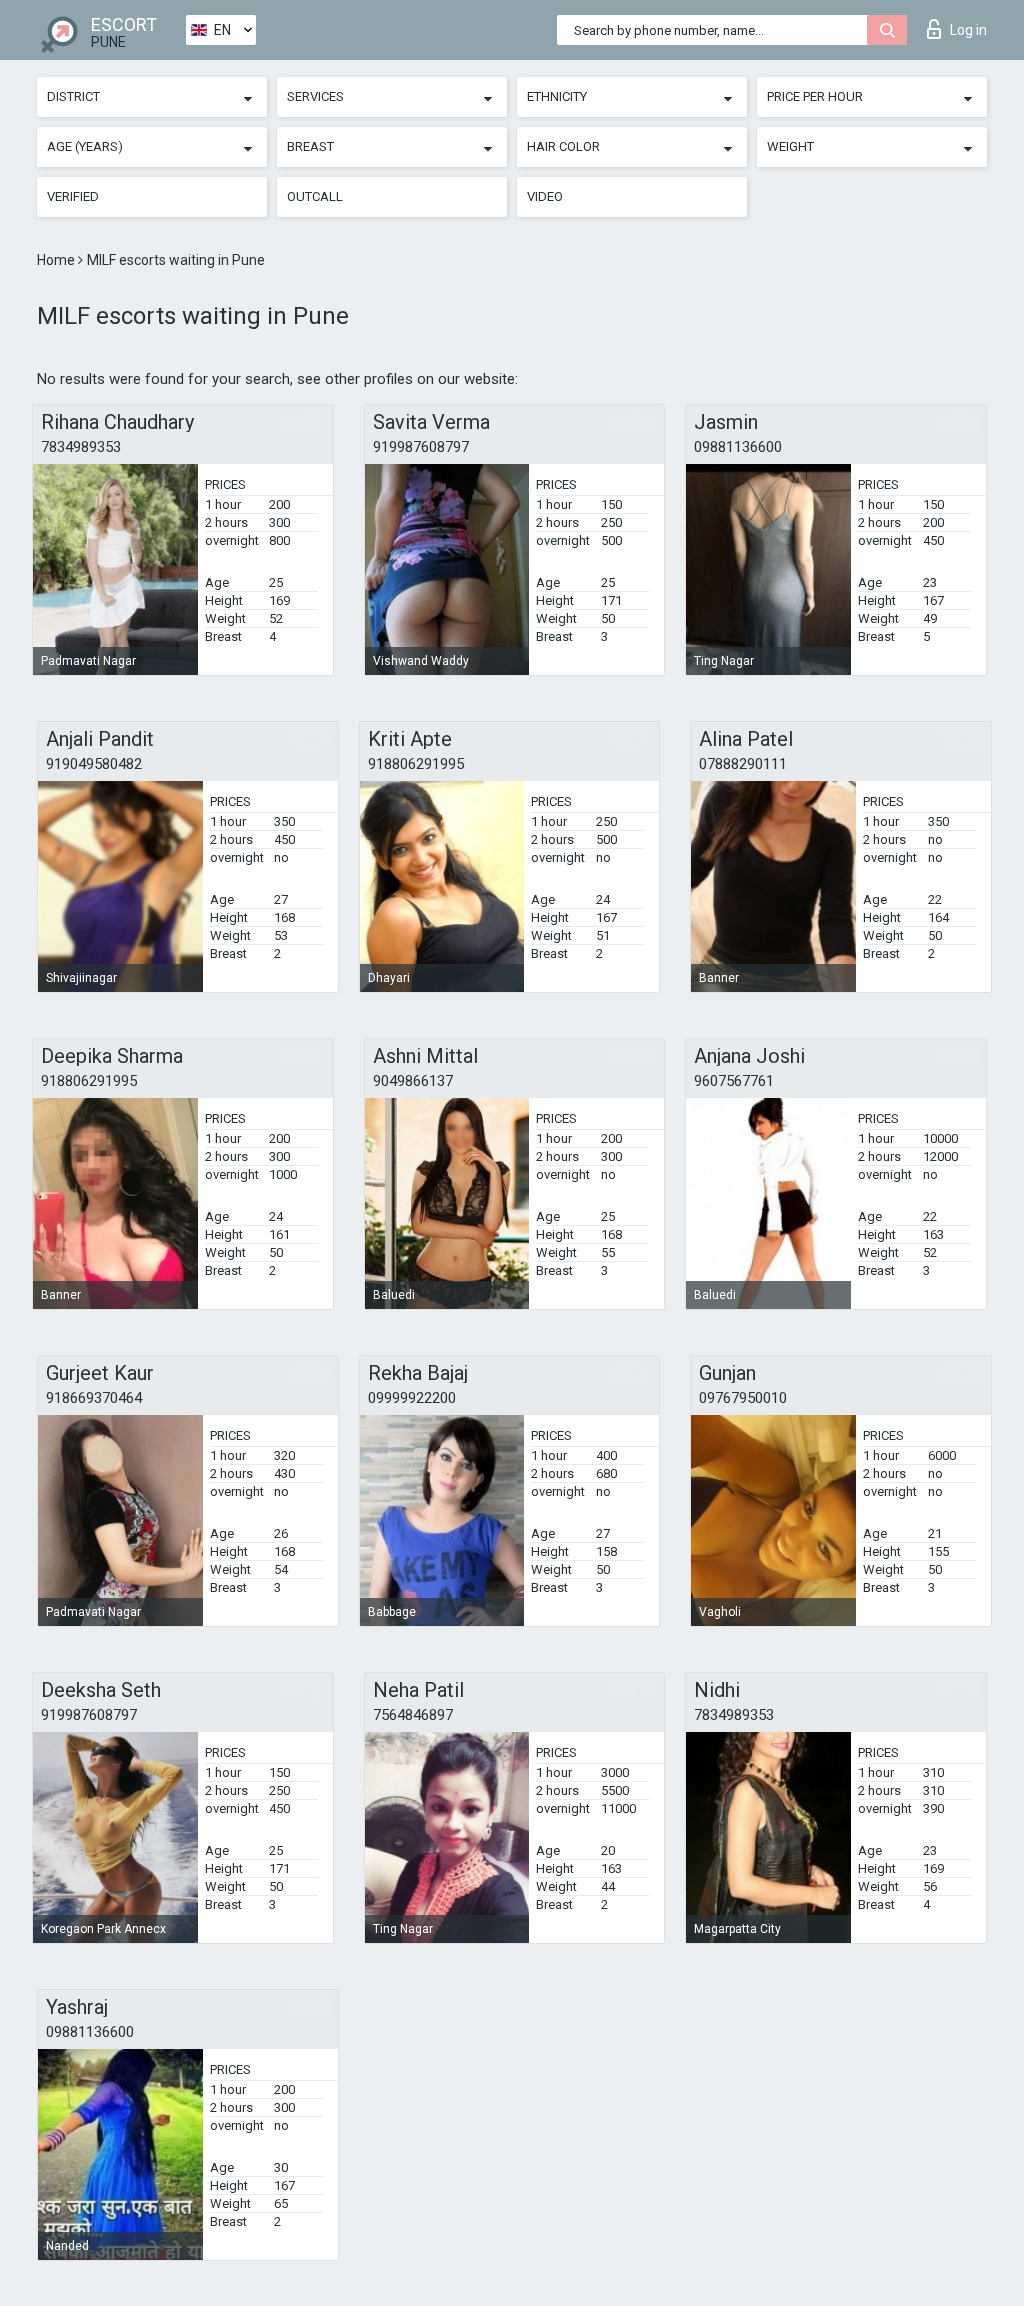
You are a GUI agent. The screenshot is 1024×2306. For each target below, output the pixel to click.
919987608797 (421, 447)
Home (57, 260)
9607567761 (734, 1081)
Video (545, 196)
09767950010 (743, 1398)
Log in (968, 30)
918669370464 (94, 1398)
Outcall (315, 196)
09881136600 (738, 447)
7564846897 (413, 1715)
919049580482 (94, 764)
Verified (73, 196)
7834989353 (81, 447)
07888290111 (743, 764)
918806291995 (416, 764)
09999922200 (412, 1398)
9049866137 (413, 1081)
